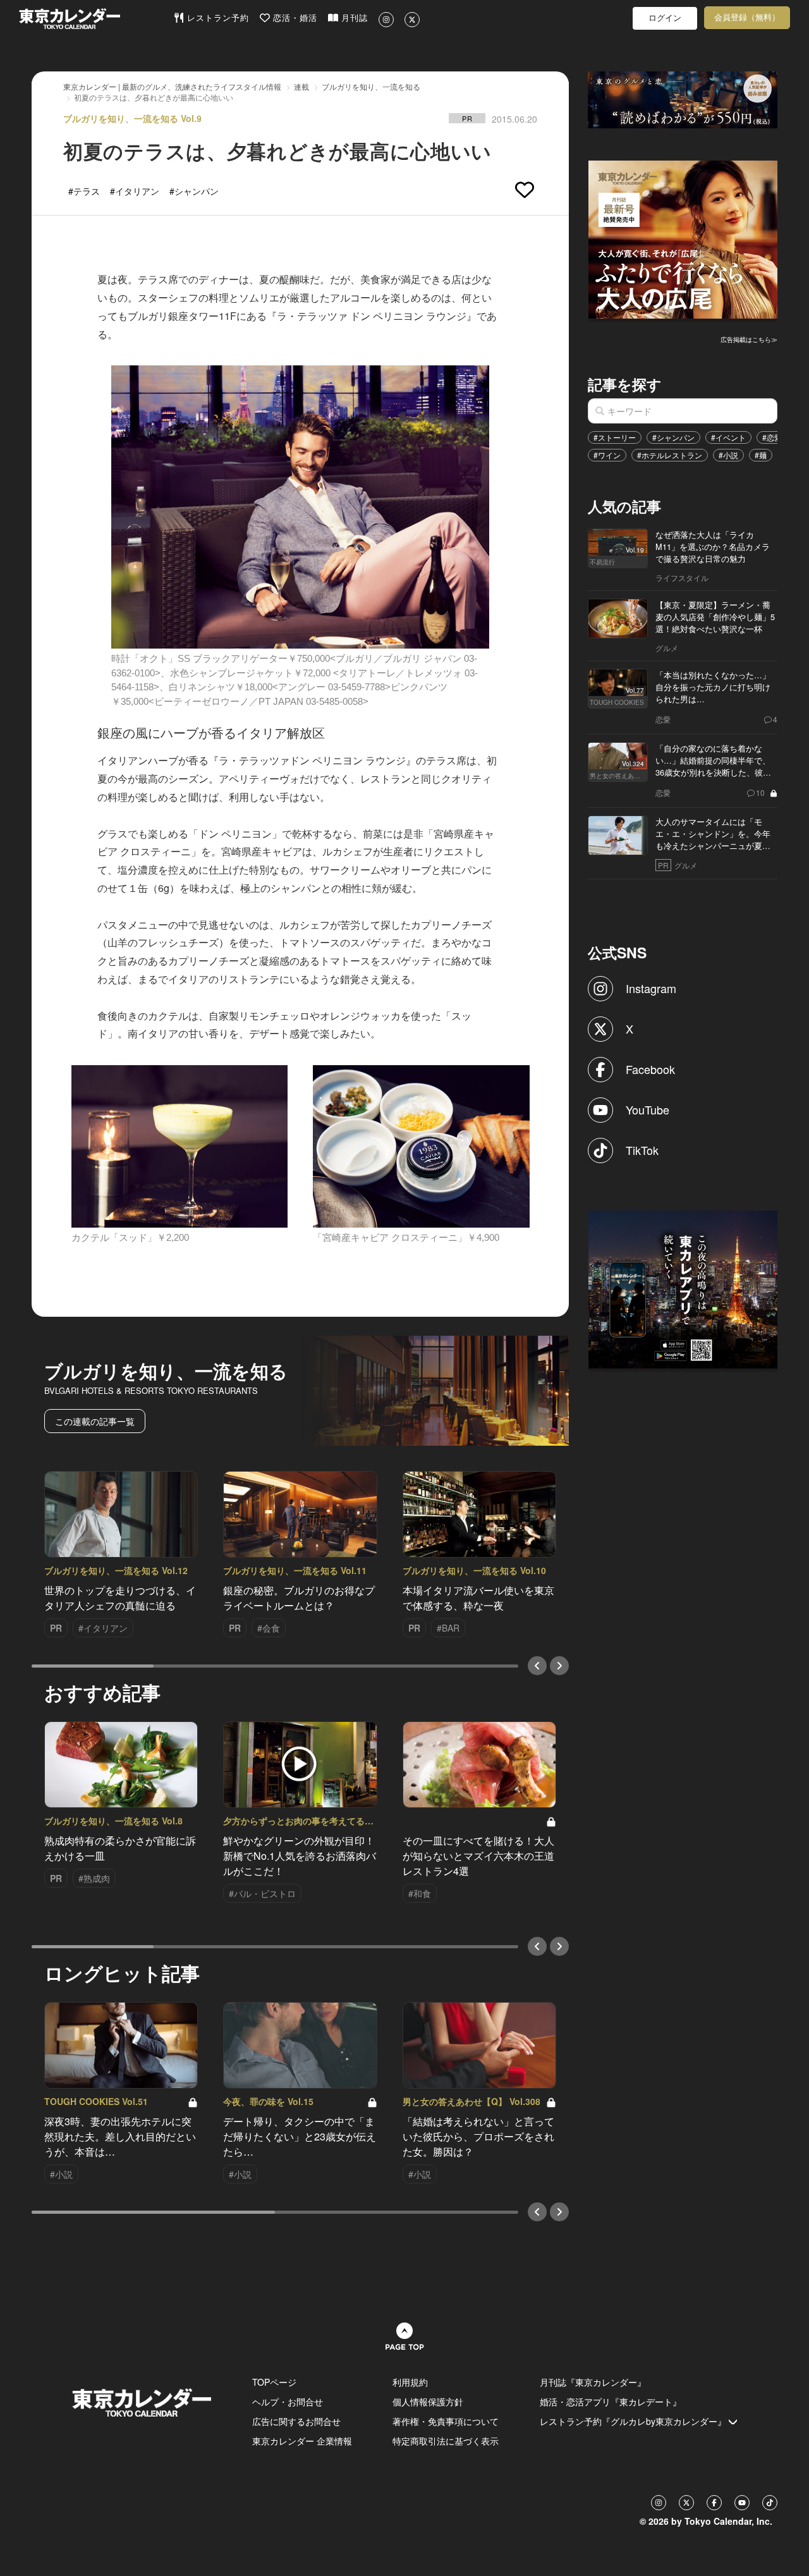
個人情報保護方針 (428, 2402)
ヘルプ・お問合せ (288, 2402)
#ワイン (607, 455)
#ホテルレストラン (670, 455)
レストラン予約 (216, 18)
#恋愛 (772, 437)
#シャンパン (673, 437)
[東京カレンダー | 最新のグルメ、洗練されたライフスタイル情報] (96, 19)
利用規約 (410, 2382)
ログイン (665, 18)
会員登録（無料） (747, 17)
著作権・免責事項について (446, 2421)
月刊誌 (353, 18)
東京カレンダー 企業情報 (302, 2441)
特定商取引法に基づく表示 (446, 2441)
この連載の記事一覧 (95, 1421)
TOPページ (274, 2382)
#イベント (728, 437)
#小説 (728, 455)
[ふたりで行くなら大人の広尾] (683, 238)
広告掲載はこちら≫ (749, 339)
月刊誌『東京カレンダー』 (593, 2382)
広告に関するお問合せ (296, 2421)
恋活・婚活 (294, 18)
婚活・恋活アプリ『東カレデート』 (611, 2402)
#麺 (761, 455)
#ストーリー (615, 437)
